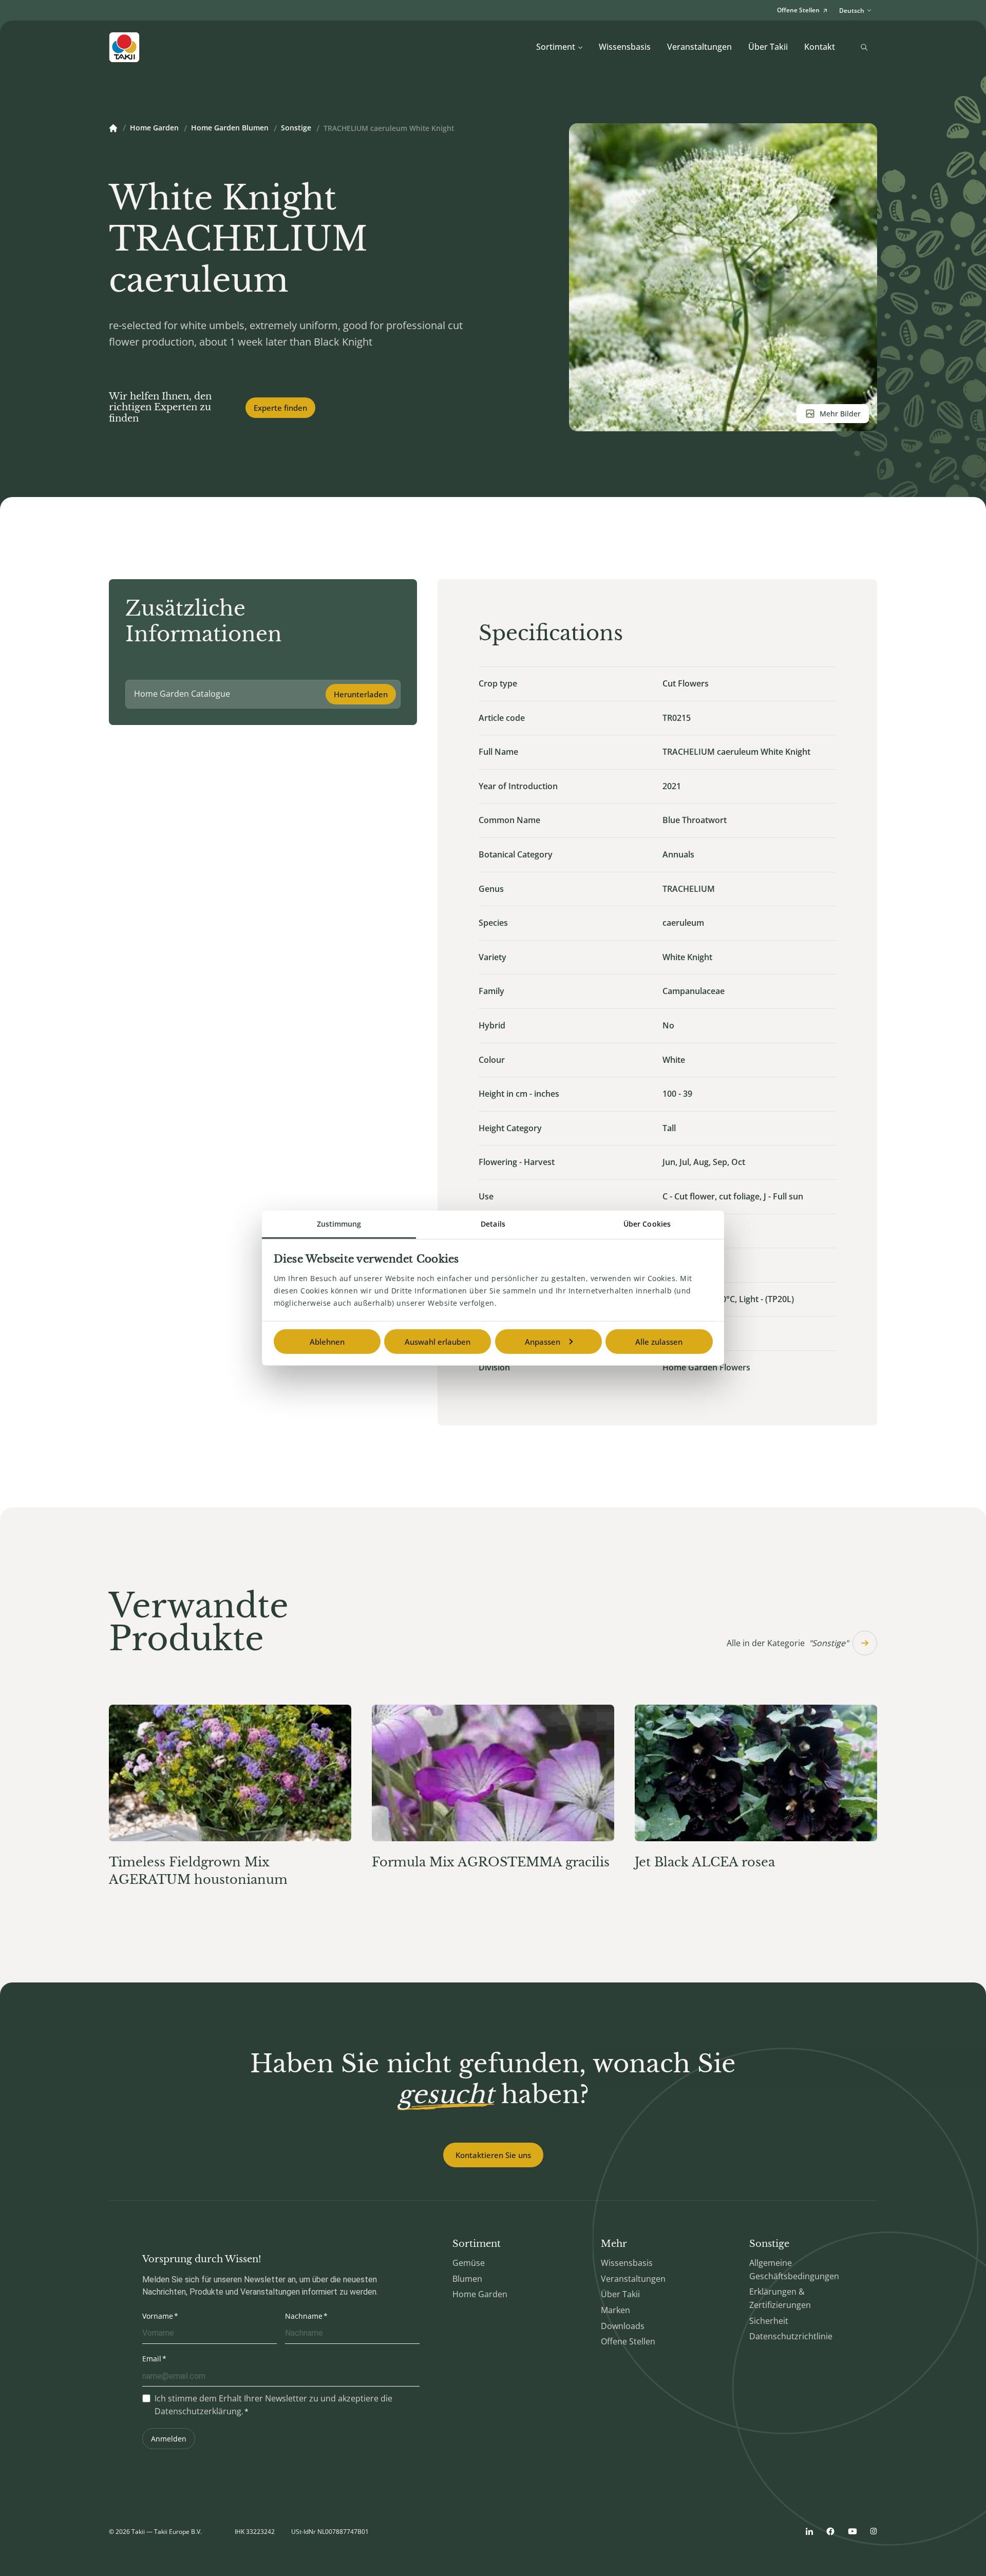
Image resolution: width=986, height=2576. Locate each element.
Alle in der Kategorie (788, 1643)
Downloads (623, 2326)
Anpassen (543, 1341)
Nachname (304, 2316)
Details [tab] (493, 1223)
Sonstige (296, 128)
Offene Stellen (628, 2341)
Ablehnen (327, 1341)
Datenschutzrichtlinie (791, 2336)
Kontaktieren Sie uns (493, 2155)
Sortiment (556, 47)
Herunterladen (361, 694)
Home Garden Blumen (230, 128)
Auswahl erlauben (438, 1341)
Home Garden (154, 128)
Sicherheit (769, 2321)
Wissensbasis (625, 47)
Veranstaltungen (699, 47)
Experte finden (280, 408)
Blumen (467, 2279)
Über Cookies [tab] (647, 1223)
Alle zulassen (659, 1341)
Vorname (158, 2316)
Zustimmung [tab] (339, 1223)
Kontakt (820, 47)
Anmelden (169, 2439)
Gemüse (469, 2263)
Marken (615, 2310)
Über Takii (768, 47)
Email (152, 2359)
